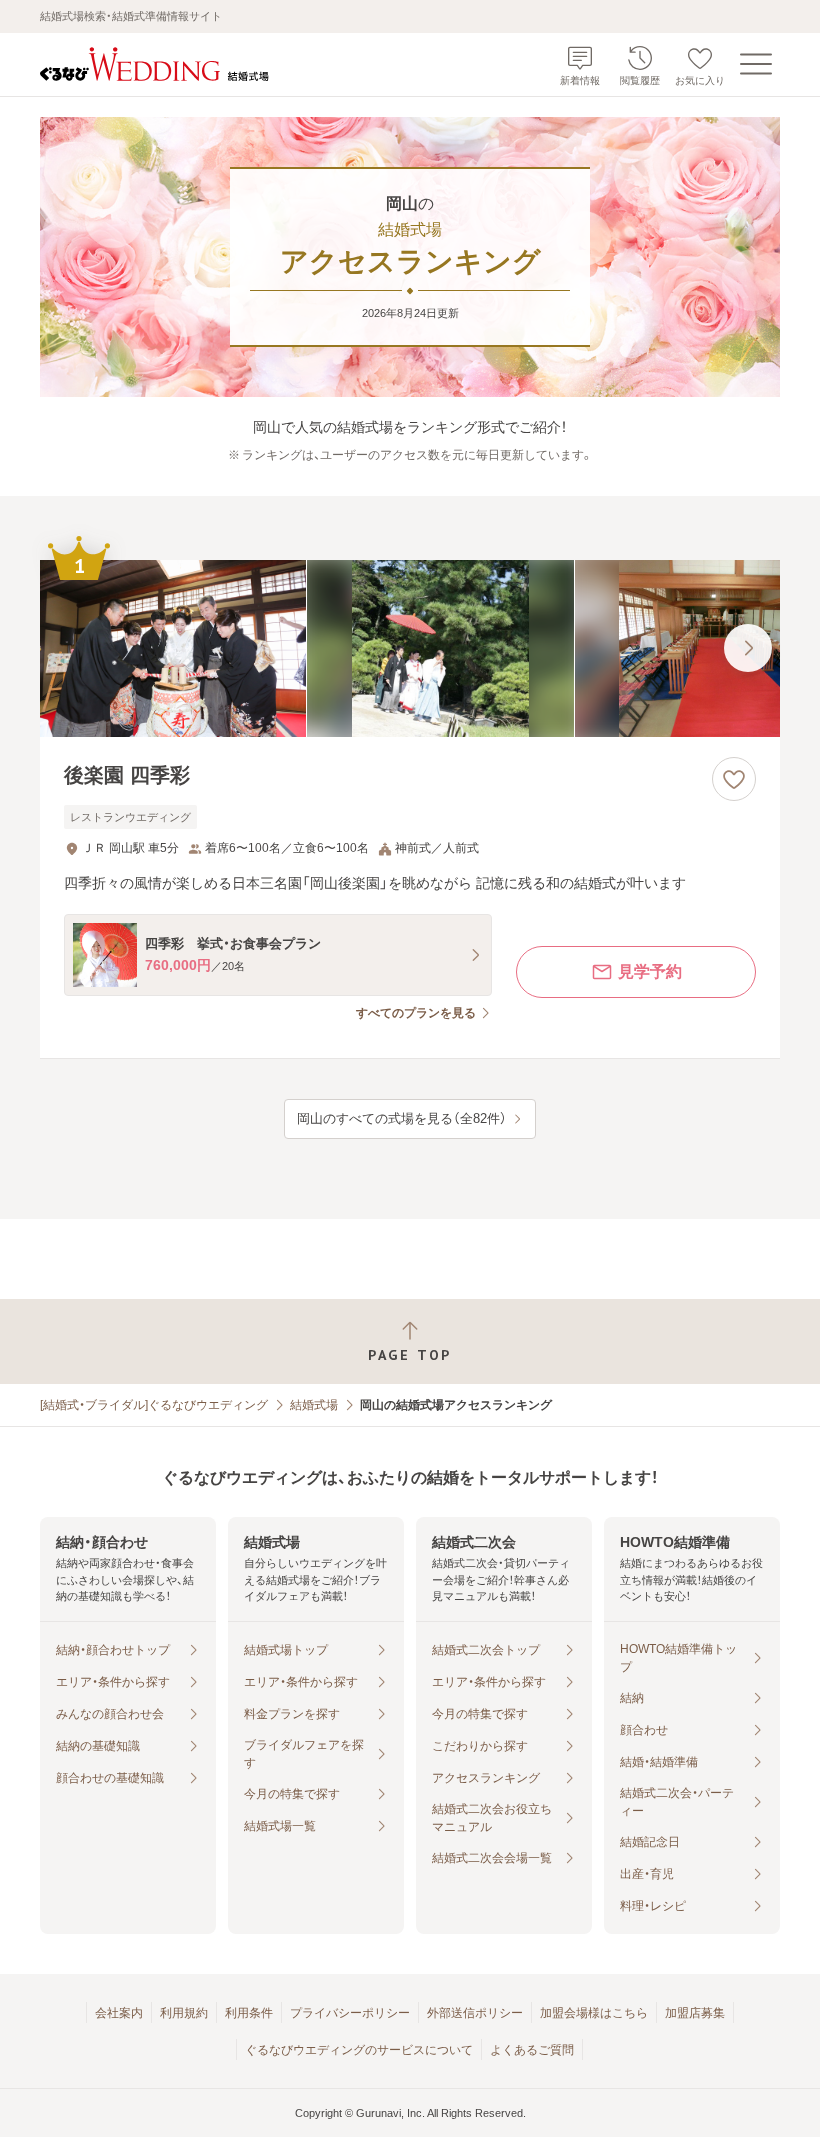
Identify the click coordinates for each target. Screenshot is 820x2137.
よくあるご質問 (532, 2050)
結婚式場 (314, 1405)
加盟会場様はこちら (594, 2013)
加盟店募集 (695, 2013)
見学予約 (650, 971)
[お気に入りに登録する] (734, 779)
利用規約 (184, 2013)
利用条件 (249, 2013)
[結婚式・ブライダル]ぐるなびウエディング (154, 1405)
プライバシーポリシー (350, 2013)
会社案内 (119, 2013)
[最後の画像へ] (748, 648)
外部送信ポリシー (475, 2013)
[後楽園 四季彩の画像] (410, 649)
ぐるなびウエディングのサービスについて (359, 2050)
